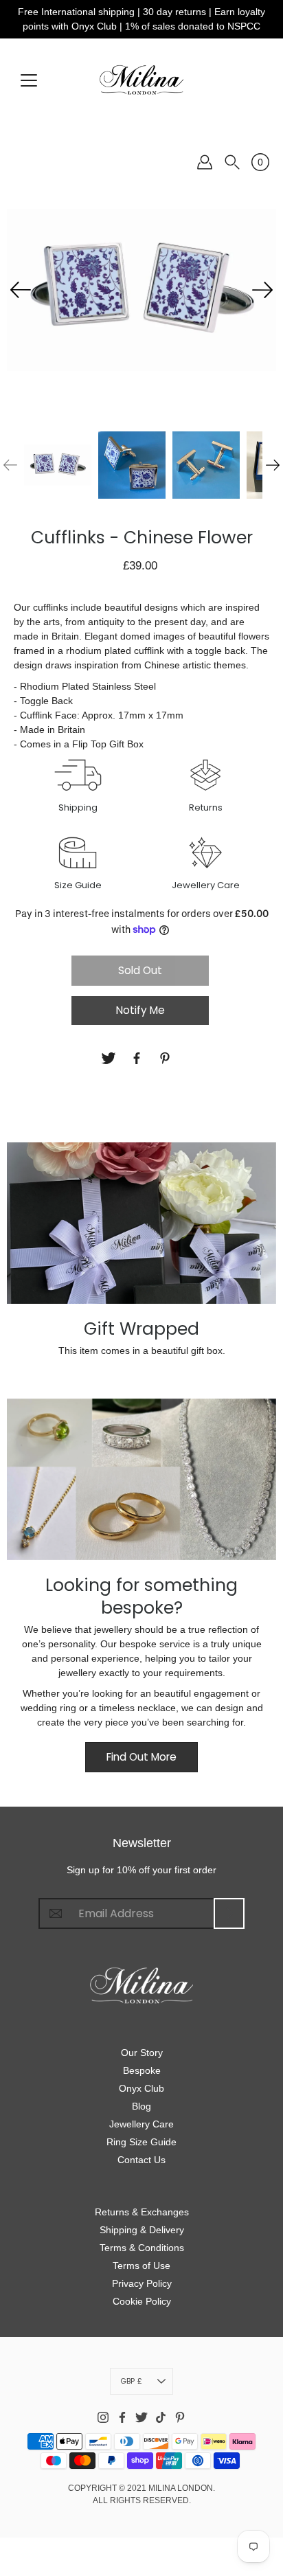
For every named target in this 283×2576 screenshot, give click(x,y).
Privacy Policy (142, 2283)
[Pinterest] (167, 1058)
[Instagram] (103, 2417)
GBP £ (131, 2381)
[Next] (262, 290)
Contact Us (141, 2160)
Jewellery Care (141, 2124)
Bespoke (142, 2070)
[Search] (232, 162)
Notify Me (140, 1010)
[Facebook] (138, 1058)
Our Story (142, 2053)
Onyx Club (141, 2088)
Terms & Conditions (142, 2248)
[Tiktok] (161, 2417)
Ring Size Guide (141, 2142)
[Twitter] (110, 1058)
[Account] (205, 162)
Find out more (141, 1757)
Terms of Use (141, 2266)
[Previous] (21, 290)
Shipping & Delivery (142, 2230)
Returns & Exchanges (142, 2212)
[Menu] (29, 80)
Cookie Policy (142, 2301)
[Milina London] (141, 80)
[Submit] (229, 1913)
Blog (141, 2106)
